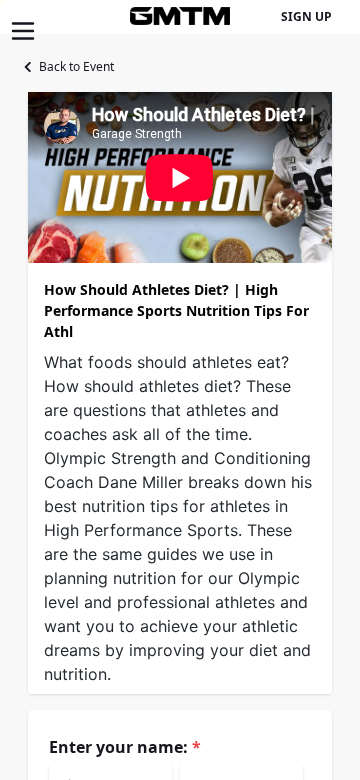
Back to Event (76, 66)
